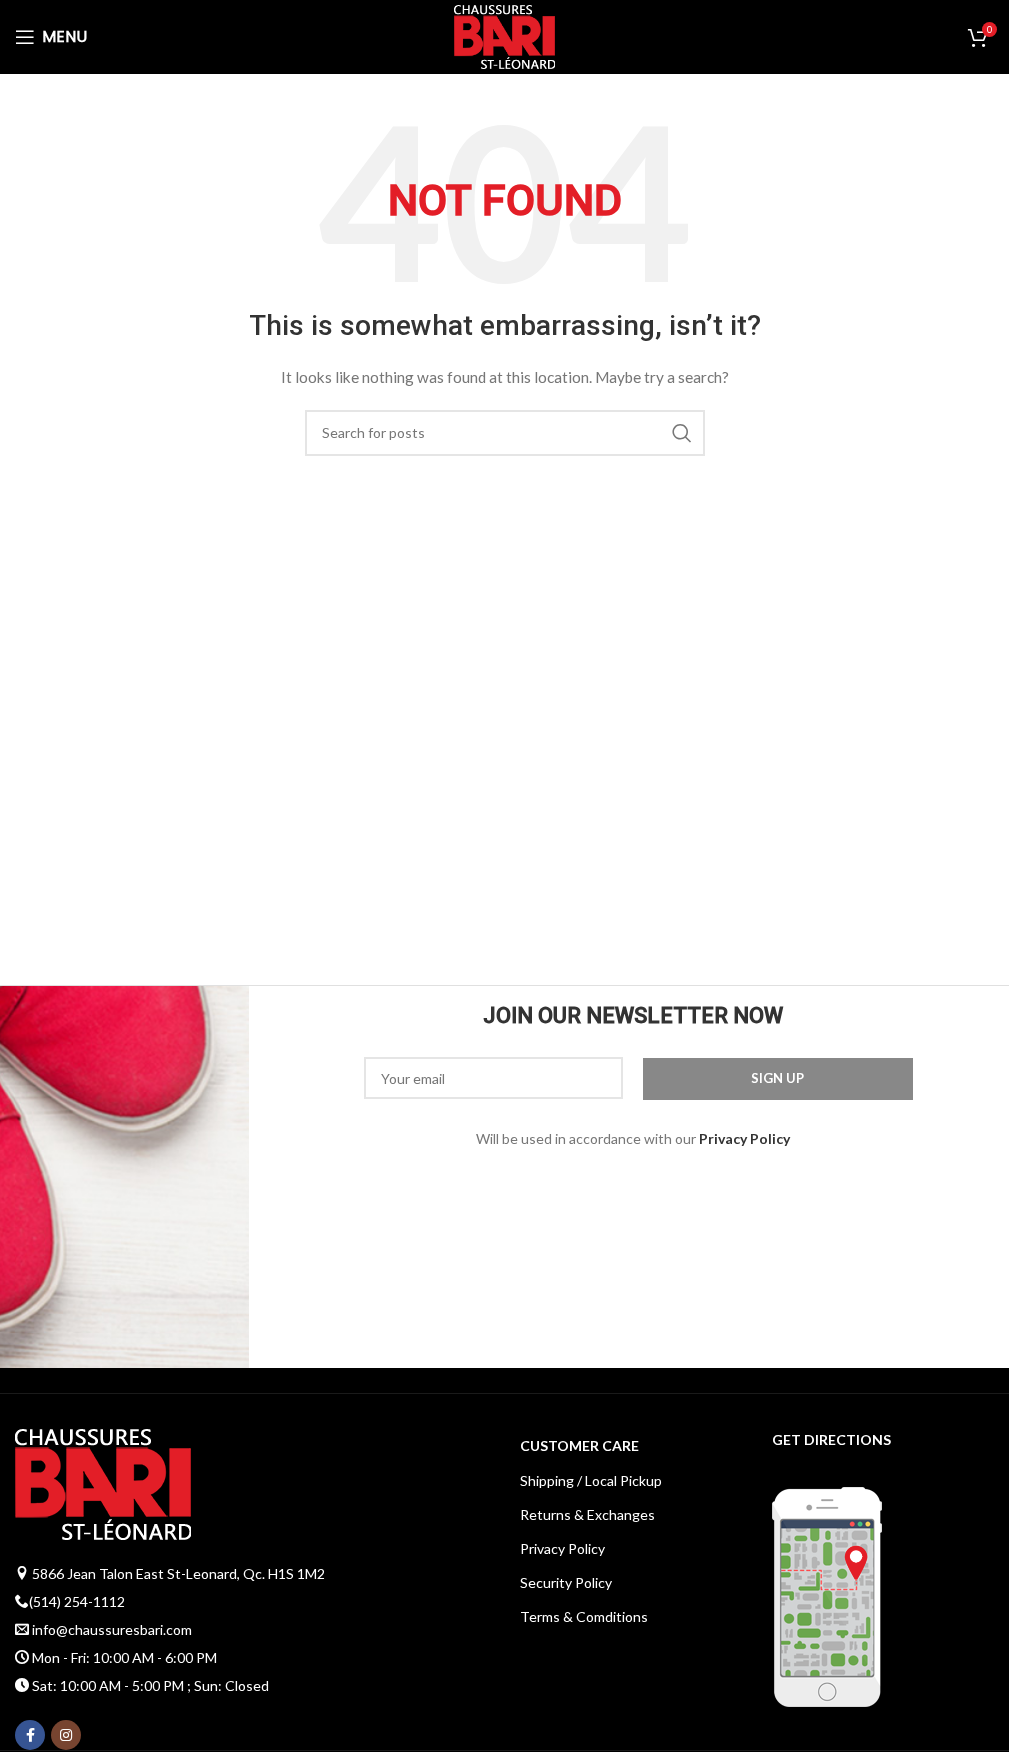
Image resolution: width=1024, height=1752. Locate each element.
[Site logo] (504, 35)
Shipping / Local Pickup (591, 1480)
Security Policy (566, 1582)
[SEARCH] (682, 433)
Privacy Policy (562, 1548)
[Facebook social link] (30, 1735)
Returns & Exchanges (587, 1514)
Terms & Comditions (584, 1616)
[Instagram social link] (66, 1735)
